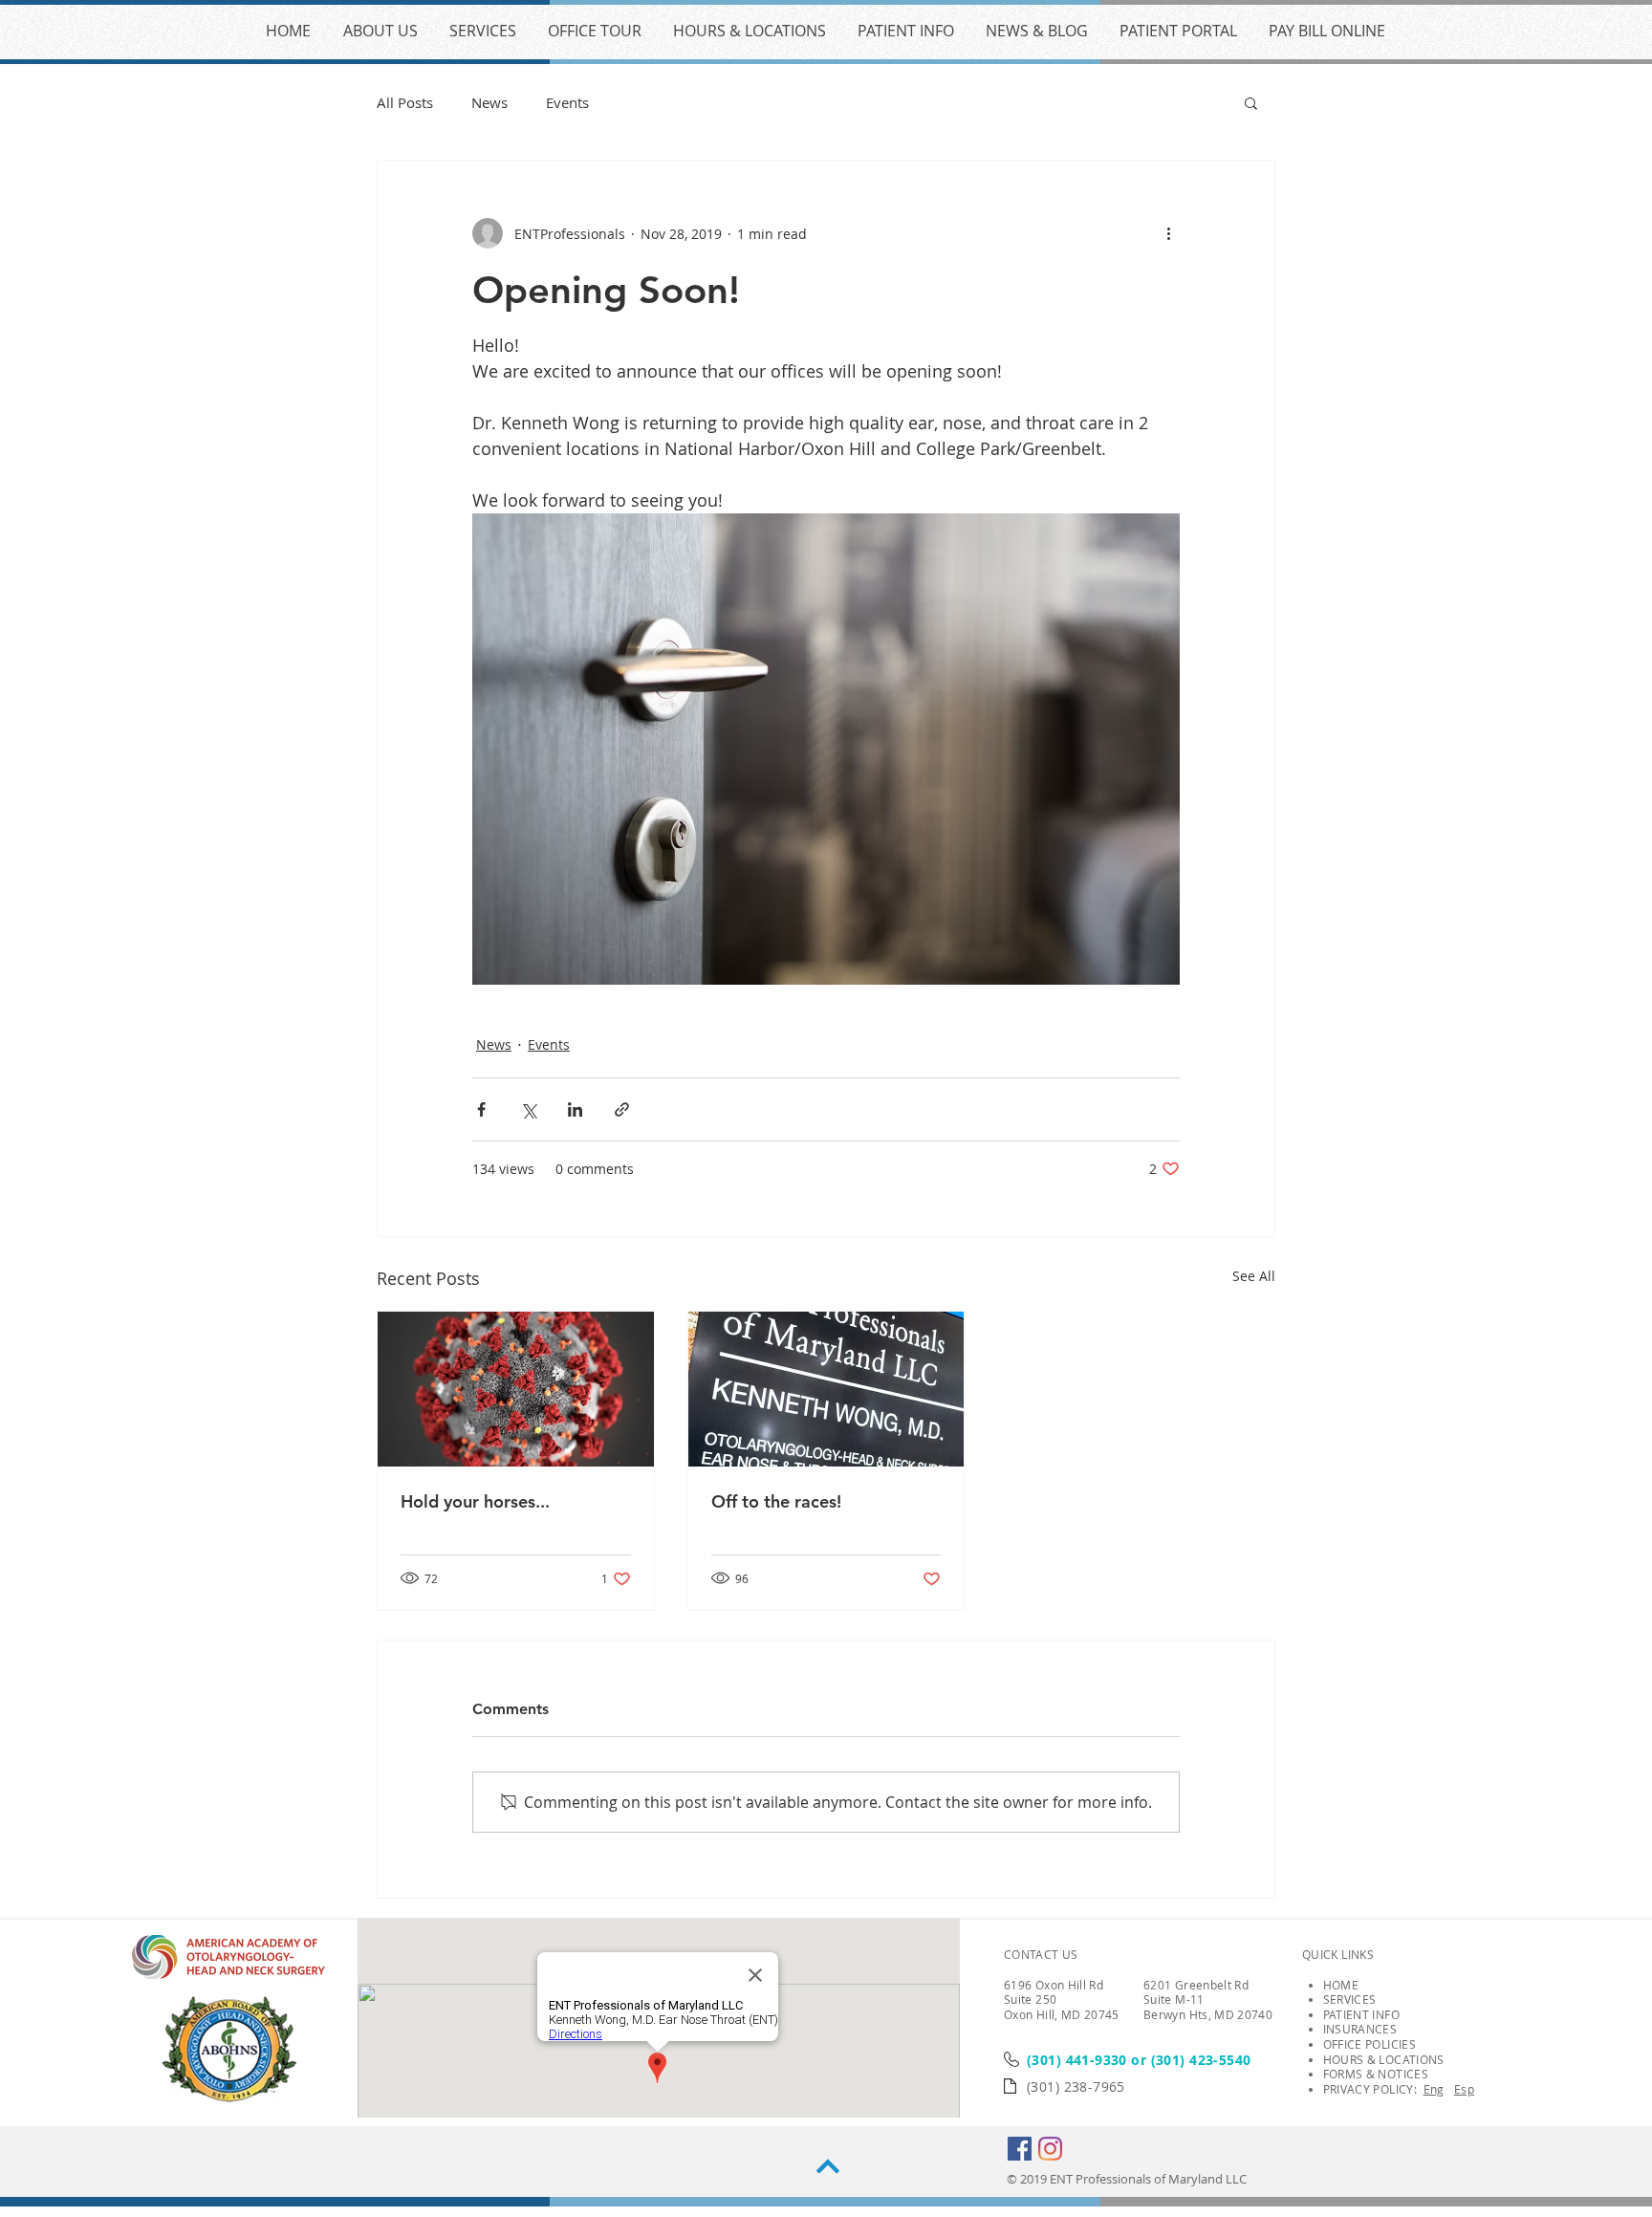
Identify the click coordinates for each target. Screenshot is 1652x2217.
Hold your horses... (475, 1501)
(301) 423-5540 (1201, 2060)
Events (567, 102)
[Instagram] (1050, 2149)
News (489, 102)
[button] (1251, 102)
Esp (1464, 2089)
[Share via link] (622, 1109)
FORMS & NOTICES (1376, 2074)
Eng (1434, 2089)
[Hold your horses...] (516, 1389)
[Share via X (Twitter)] (528, 1109)
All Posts (405, 102)
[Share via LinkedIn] (575, 1109)
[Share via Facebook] (481, 1109)
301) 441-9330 (1079, 2060)
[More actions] (1168, 233)
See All (1254, 1276)
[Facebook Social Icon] (1020, 2149)
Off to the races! (776, 1501)
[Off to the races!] (826, 1389)
